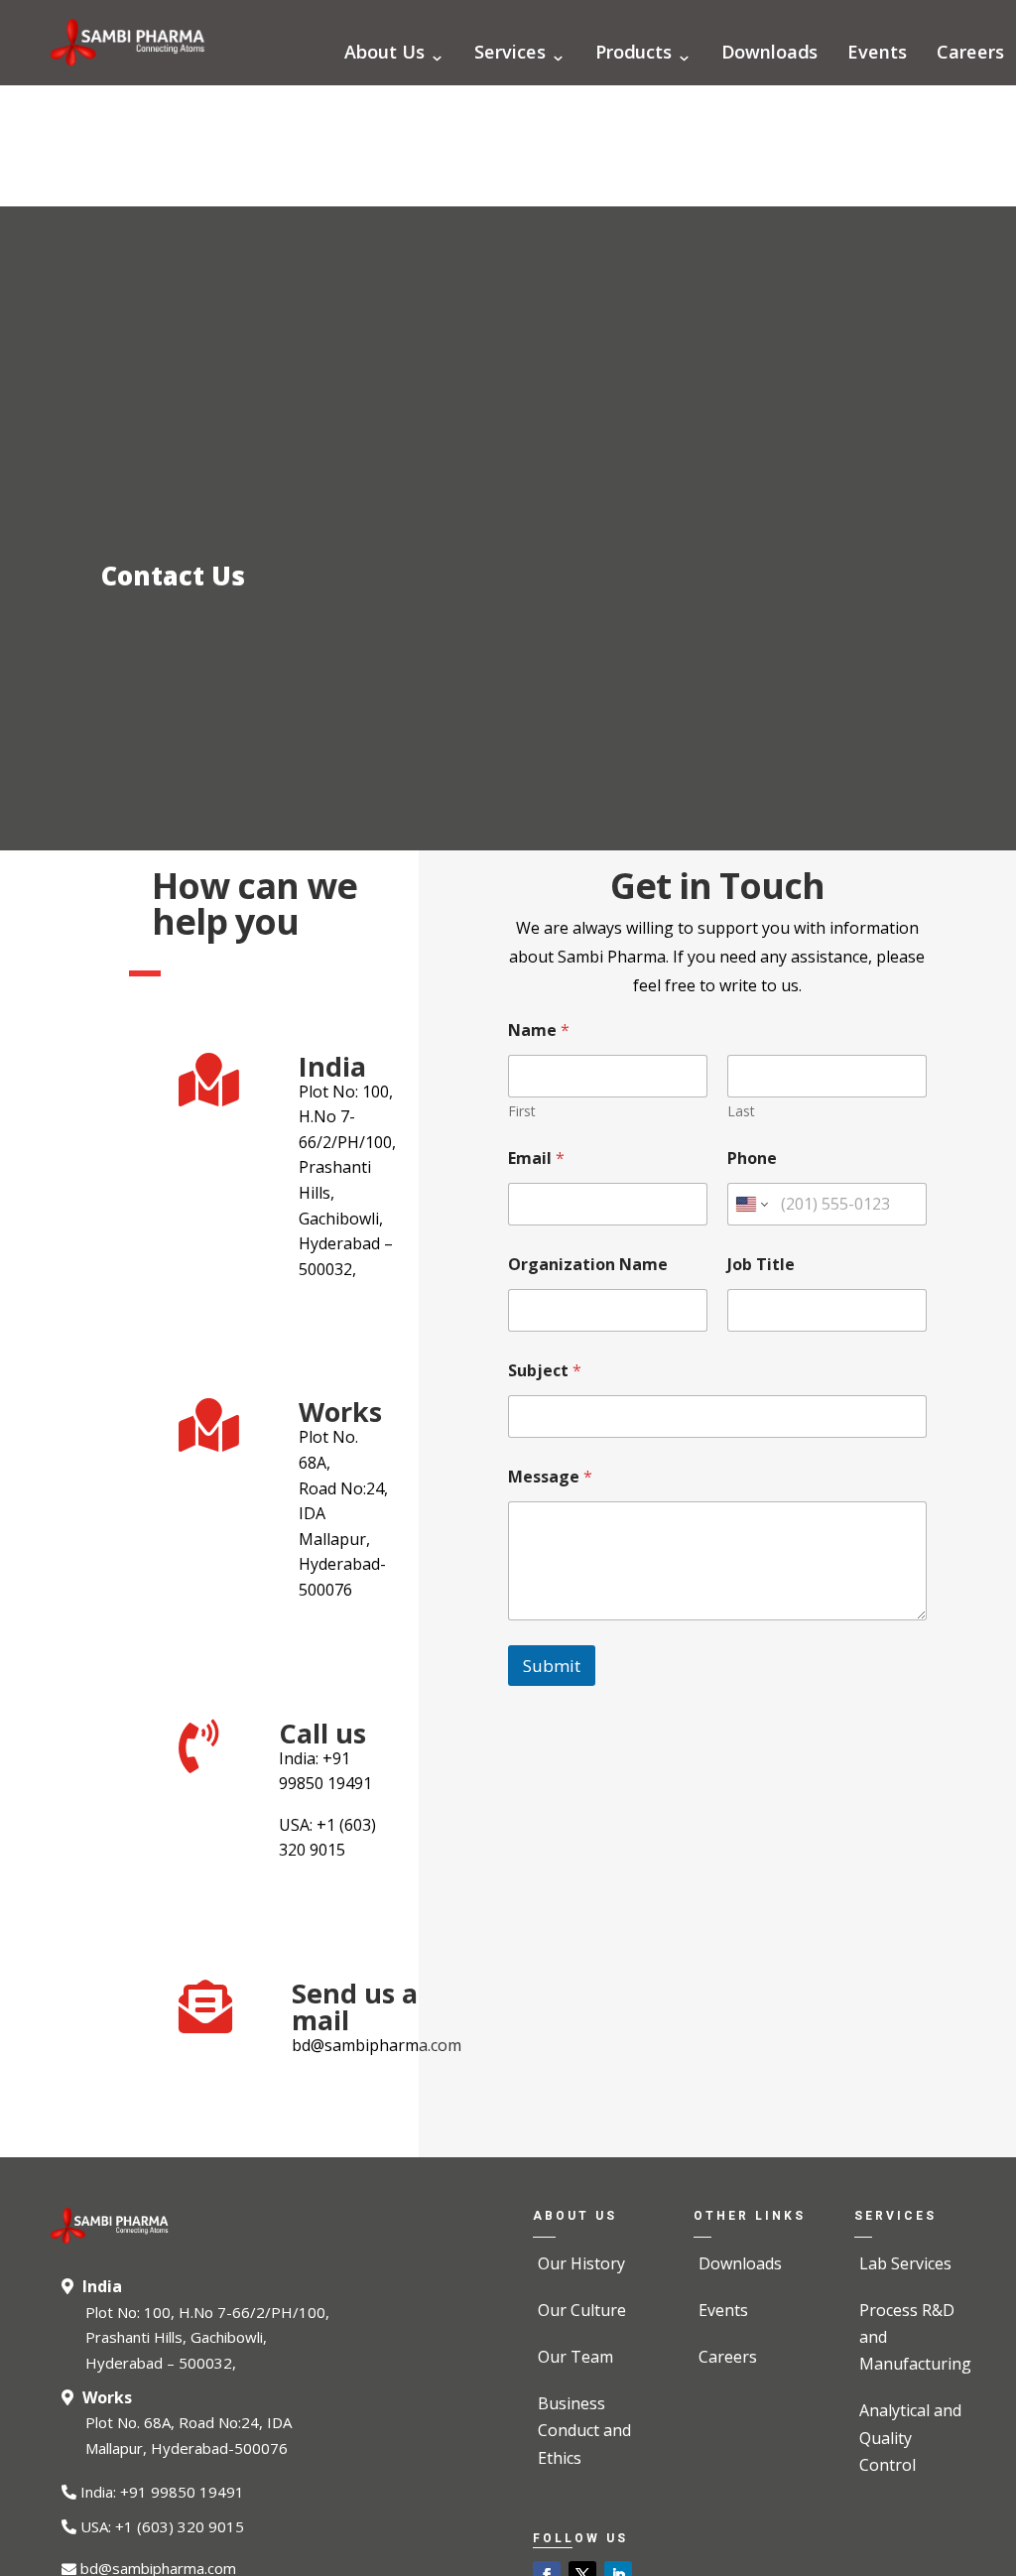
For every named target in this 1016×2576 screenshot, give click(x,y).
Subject (545, 1371)
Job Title (761, 1265)
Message (550, 1477)
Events (877, 55)
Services (510, 55)
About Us (384, 55)
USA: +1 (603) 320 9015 (162, 2526)
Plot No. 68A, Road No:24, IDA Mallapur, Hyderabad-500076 (189, 2435)
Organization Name (588, 1265)
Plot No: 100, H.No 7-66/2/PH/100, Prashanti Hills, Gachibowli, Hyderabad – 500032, (207, 2337)
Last (741, 1111)
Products (634, 55)
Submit (552, 1666)
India (102, 2286)
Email (536, 1159)
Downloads (769, 55)
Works (107, 2397)
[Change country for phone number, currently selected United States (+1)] (751, 1204)
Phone (752, 1159)
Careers (970, 55)
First (522, 1111)
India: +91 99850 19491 (162, 2492)
